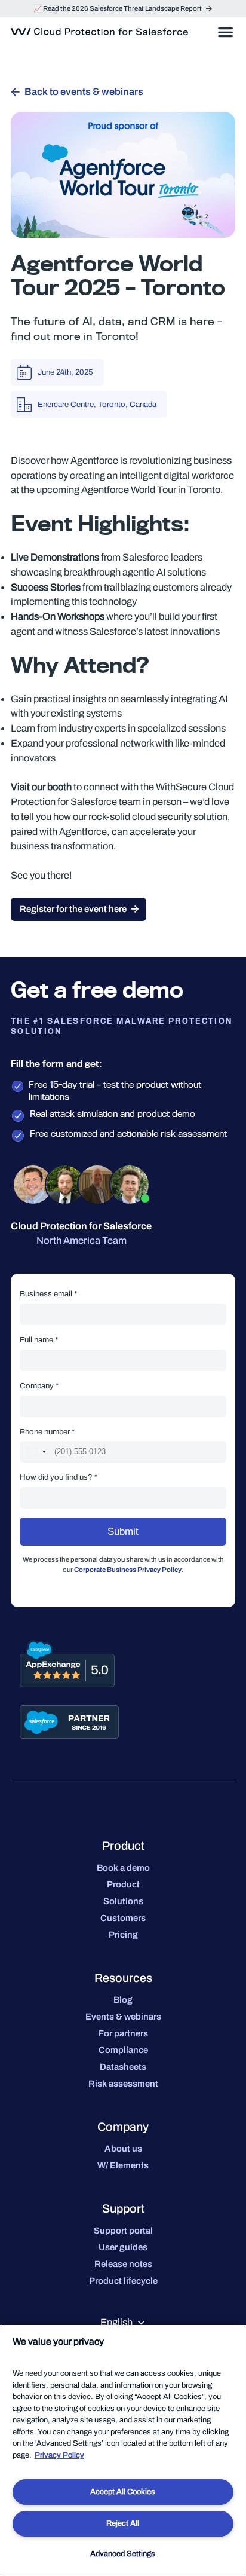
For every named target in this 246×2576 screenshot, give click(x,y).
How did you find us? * (59, 1477)
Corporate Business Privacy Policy (128, 1570)
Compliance (123, 2050)
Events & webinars (123, 2017)
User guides (123, 2247)
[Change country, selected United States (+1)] (36, 1452)
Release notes (123, 2264)
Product (123, 1884)
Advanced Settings (123, 2554)
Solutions (123, 1901)
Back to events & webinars (84, 92)
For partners (123, 2033)
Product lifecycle (123, 2281)
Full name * (39, 1340)
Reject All (123, 2523)
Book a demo (123, 1868)
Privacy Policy (59, 2455)
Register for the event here (73, 909)
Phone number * (47, 1432)
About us (123, 2149)
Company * (39, 1386)
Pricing (123, 1935)
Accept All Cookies (123, 2492)
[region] (123, 2450)
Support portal (123, 2231)
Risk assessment (123, 2084)
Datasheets (123, 2067)
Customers (123, 1918)
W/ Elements (123, 2165)
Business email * (48, 1294)
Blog (123, 2000)
